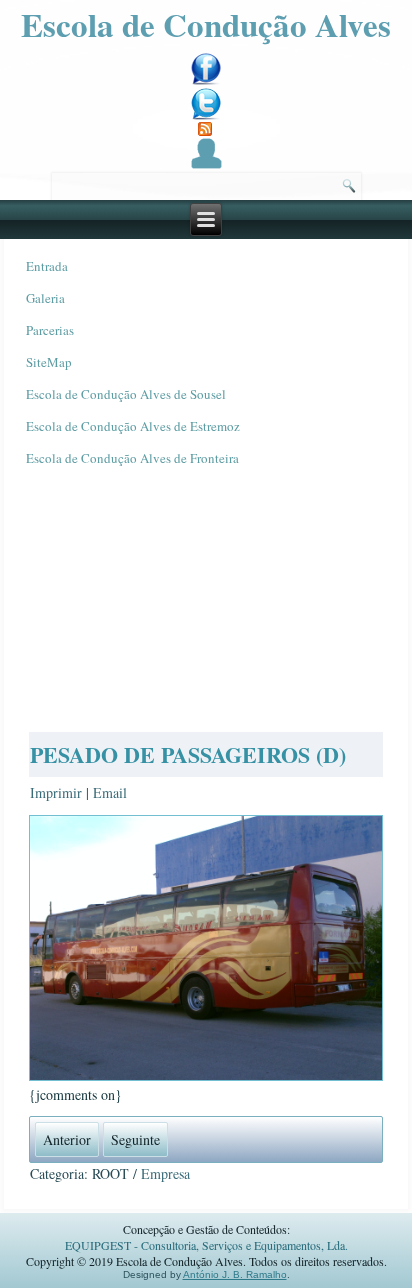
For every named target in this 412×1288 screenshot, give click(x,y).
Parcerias (50, 330)
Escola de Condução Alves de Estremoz (133, 426)
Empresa (165, 1173)
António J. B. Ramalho (235, 1274)
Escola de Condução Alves (206, 24)
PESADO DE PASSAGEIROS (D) (188, 754)
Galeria (45, 298)
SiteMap (49, 362)
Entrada (47, 266)
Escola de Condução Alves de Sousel (126, 394)
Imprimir (58, 792)
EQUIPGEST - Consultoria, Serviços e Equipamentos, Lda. (206, 1245)
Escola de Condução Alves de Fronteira (132, 458)
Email (110, 792)
